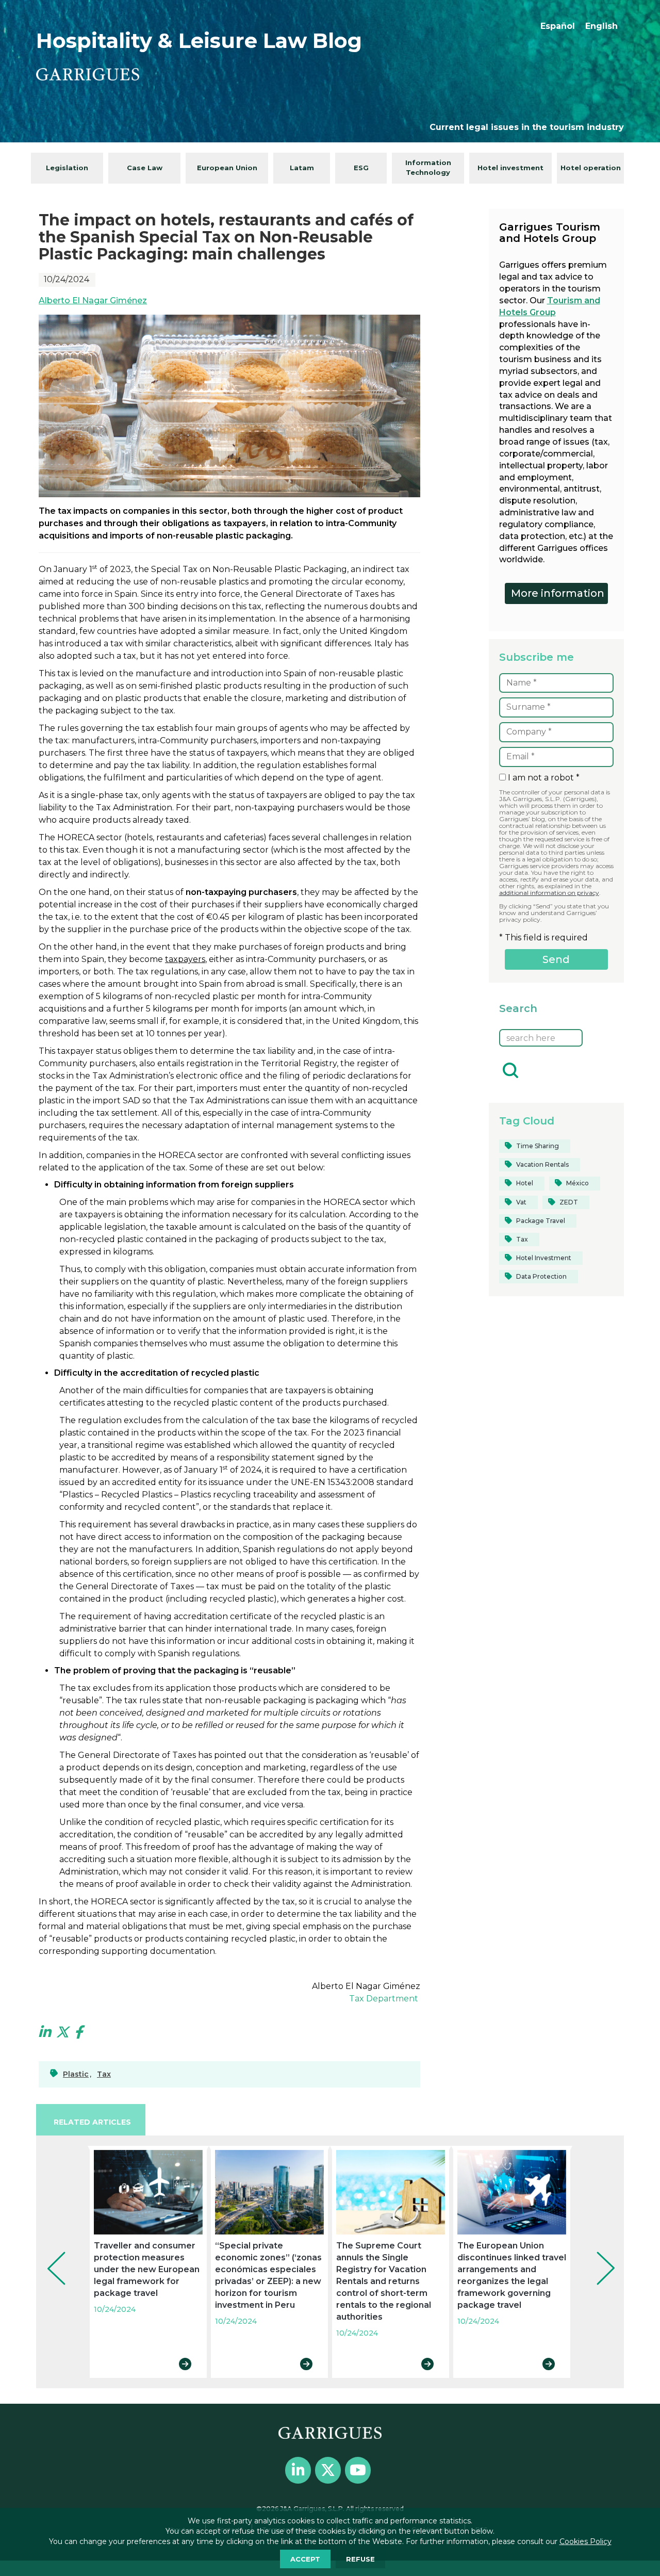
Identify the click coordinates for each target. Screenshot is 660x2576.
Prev (49, 2254)
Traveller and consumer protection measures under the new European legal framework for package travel (147, 2269)
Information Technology (428, 167)
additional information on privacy (549, 893)
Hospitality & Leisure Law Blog (199, 40)
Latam (302, 168)
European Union (227, 168)
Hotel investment (510, 168)
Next (598, 2254)
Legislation (67, 168)
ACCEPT (305, 2559)
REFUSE (360, 2559)
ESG (361, 168)
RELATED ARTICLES (92, 2122)
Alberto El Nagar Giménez (93, 300)
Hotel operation (591, 168)
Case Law (145, 168)
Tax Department (385, 1999)
